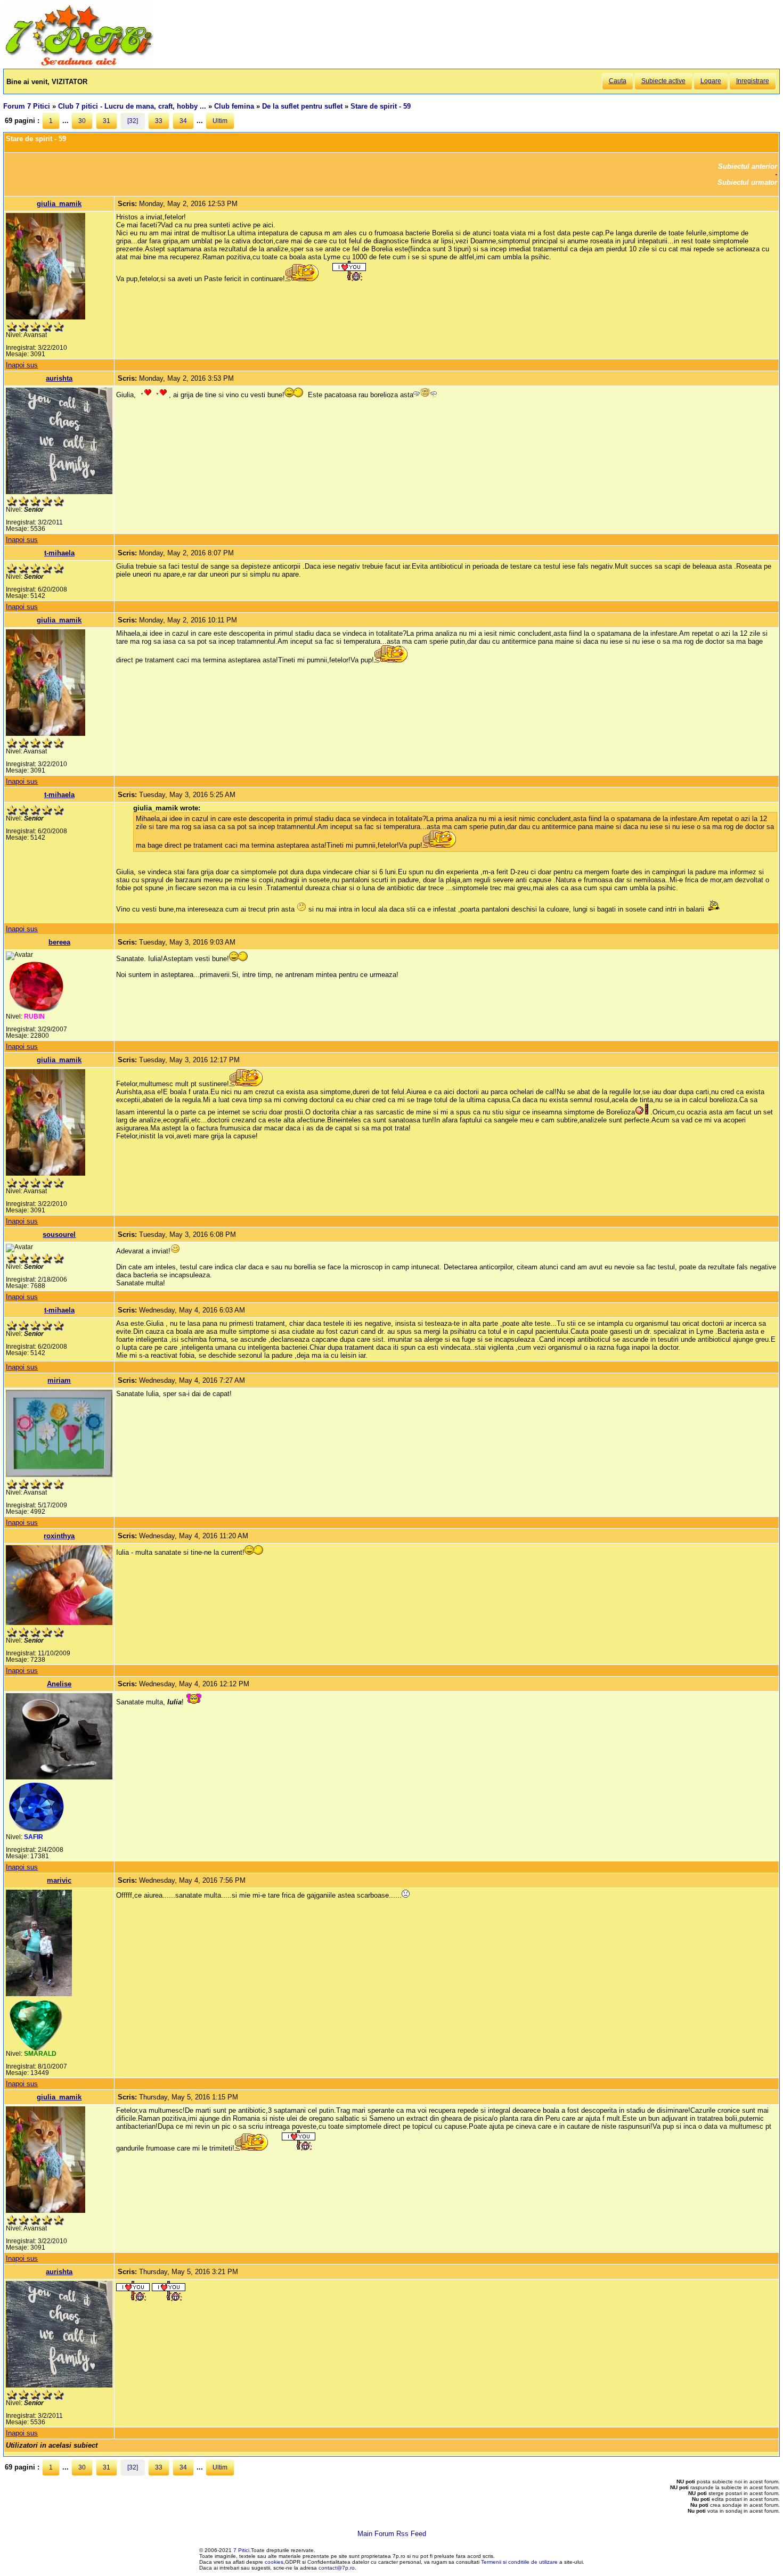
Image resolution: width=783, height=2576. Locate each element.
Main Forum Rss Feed (392, 2534)
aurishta (59, 378)
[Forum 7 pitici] (78, 65)
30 (82, 121)
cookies (274, 2562)
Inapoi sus (22, 365)
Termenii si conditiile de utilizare (519, 2562)
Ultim (220, 121)
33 (159, 121)
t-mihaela (59, 553)
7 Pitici (241, 2550)
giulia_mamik (59, 204)
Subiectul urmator (747, 182)
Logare (711, 81)
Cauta (618, 81)
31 (107, 121)
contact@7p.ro (337, 2568)
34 (183, 121)
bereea (59, 942)
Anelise (59, 1684)
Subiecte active (663, 81)
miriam (59, 1380)
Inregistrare (753, 81)
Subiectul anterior (748, 166)
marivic (59, 1880)
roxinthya (59, 1536)
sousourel (59, 1234)
